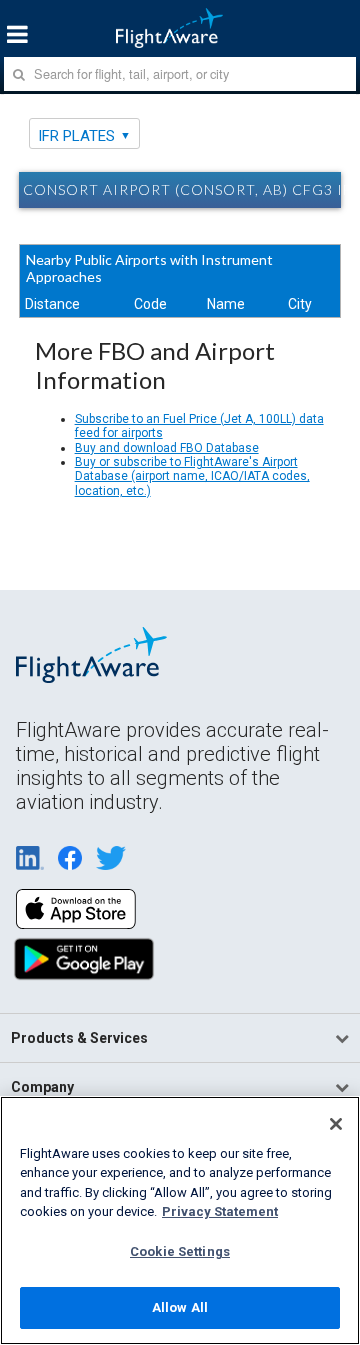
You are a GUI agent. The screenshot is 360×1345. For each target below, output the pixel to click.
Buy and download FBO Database (167, 448)
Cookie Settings (180, 1251)
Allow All (180, 1307)
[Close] (336, 1124)
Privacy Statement (220, 1211)
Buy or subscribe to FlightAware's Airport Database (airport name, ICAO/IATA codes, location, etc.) (192, 476)
